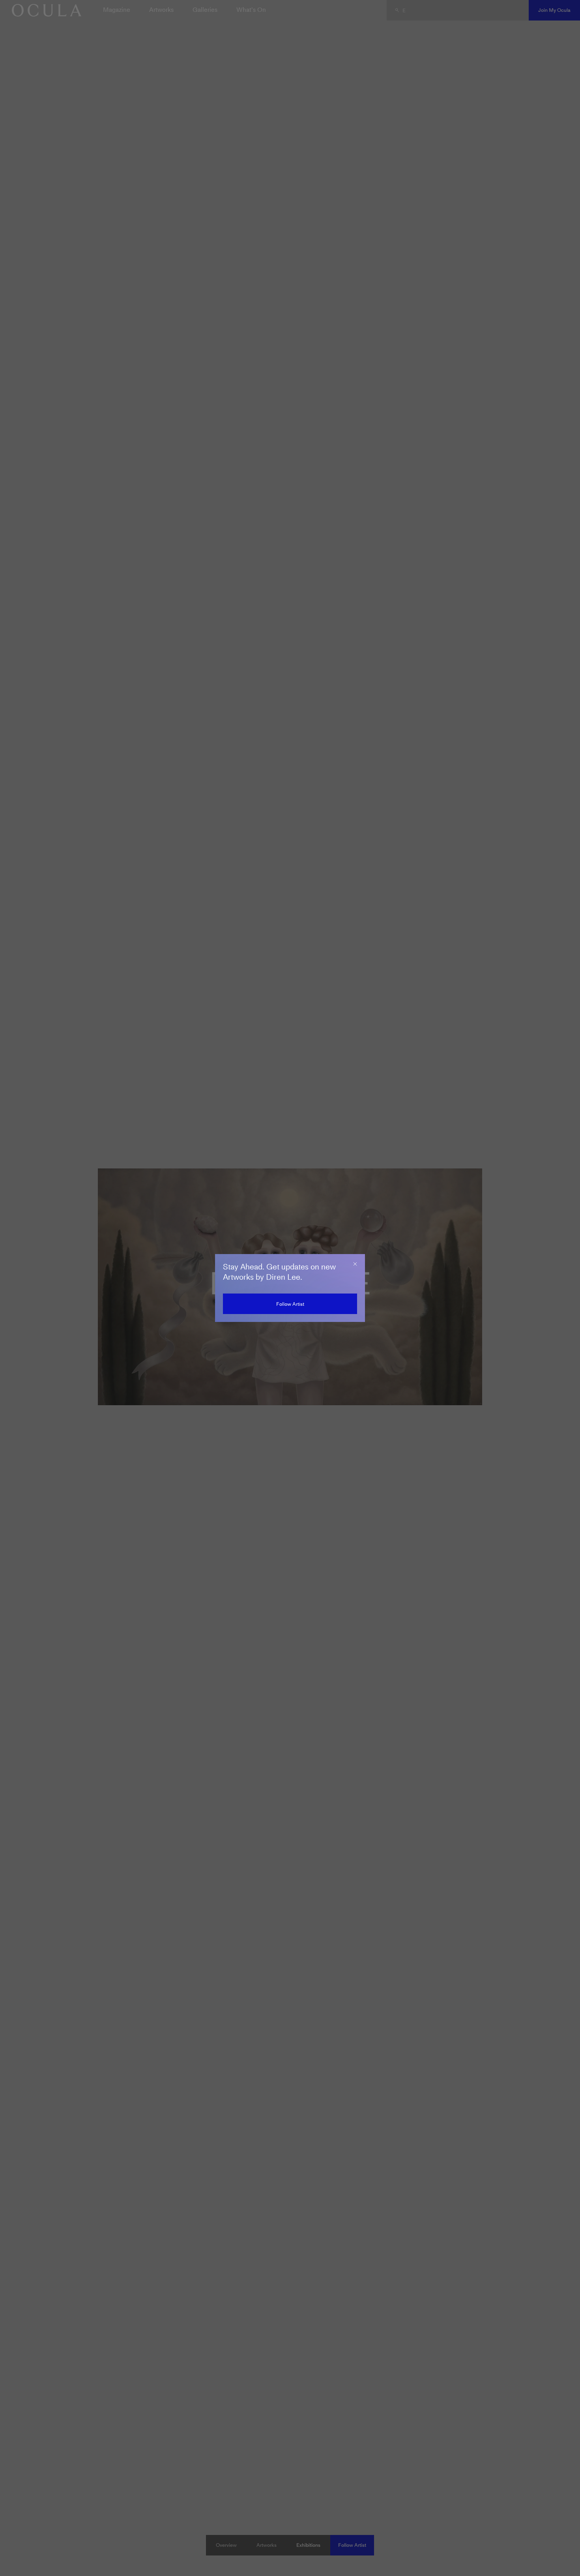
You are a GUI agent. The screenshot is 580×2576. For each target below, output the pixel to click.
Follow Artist (290, 1304)
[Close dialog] (355, 1264)
